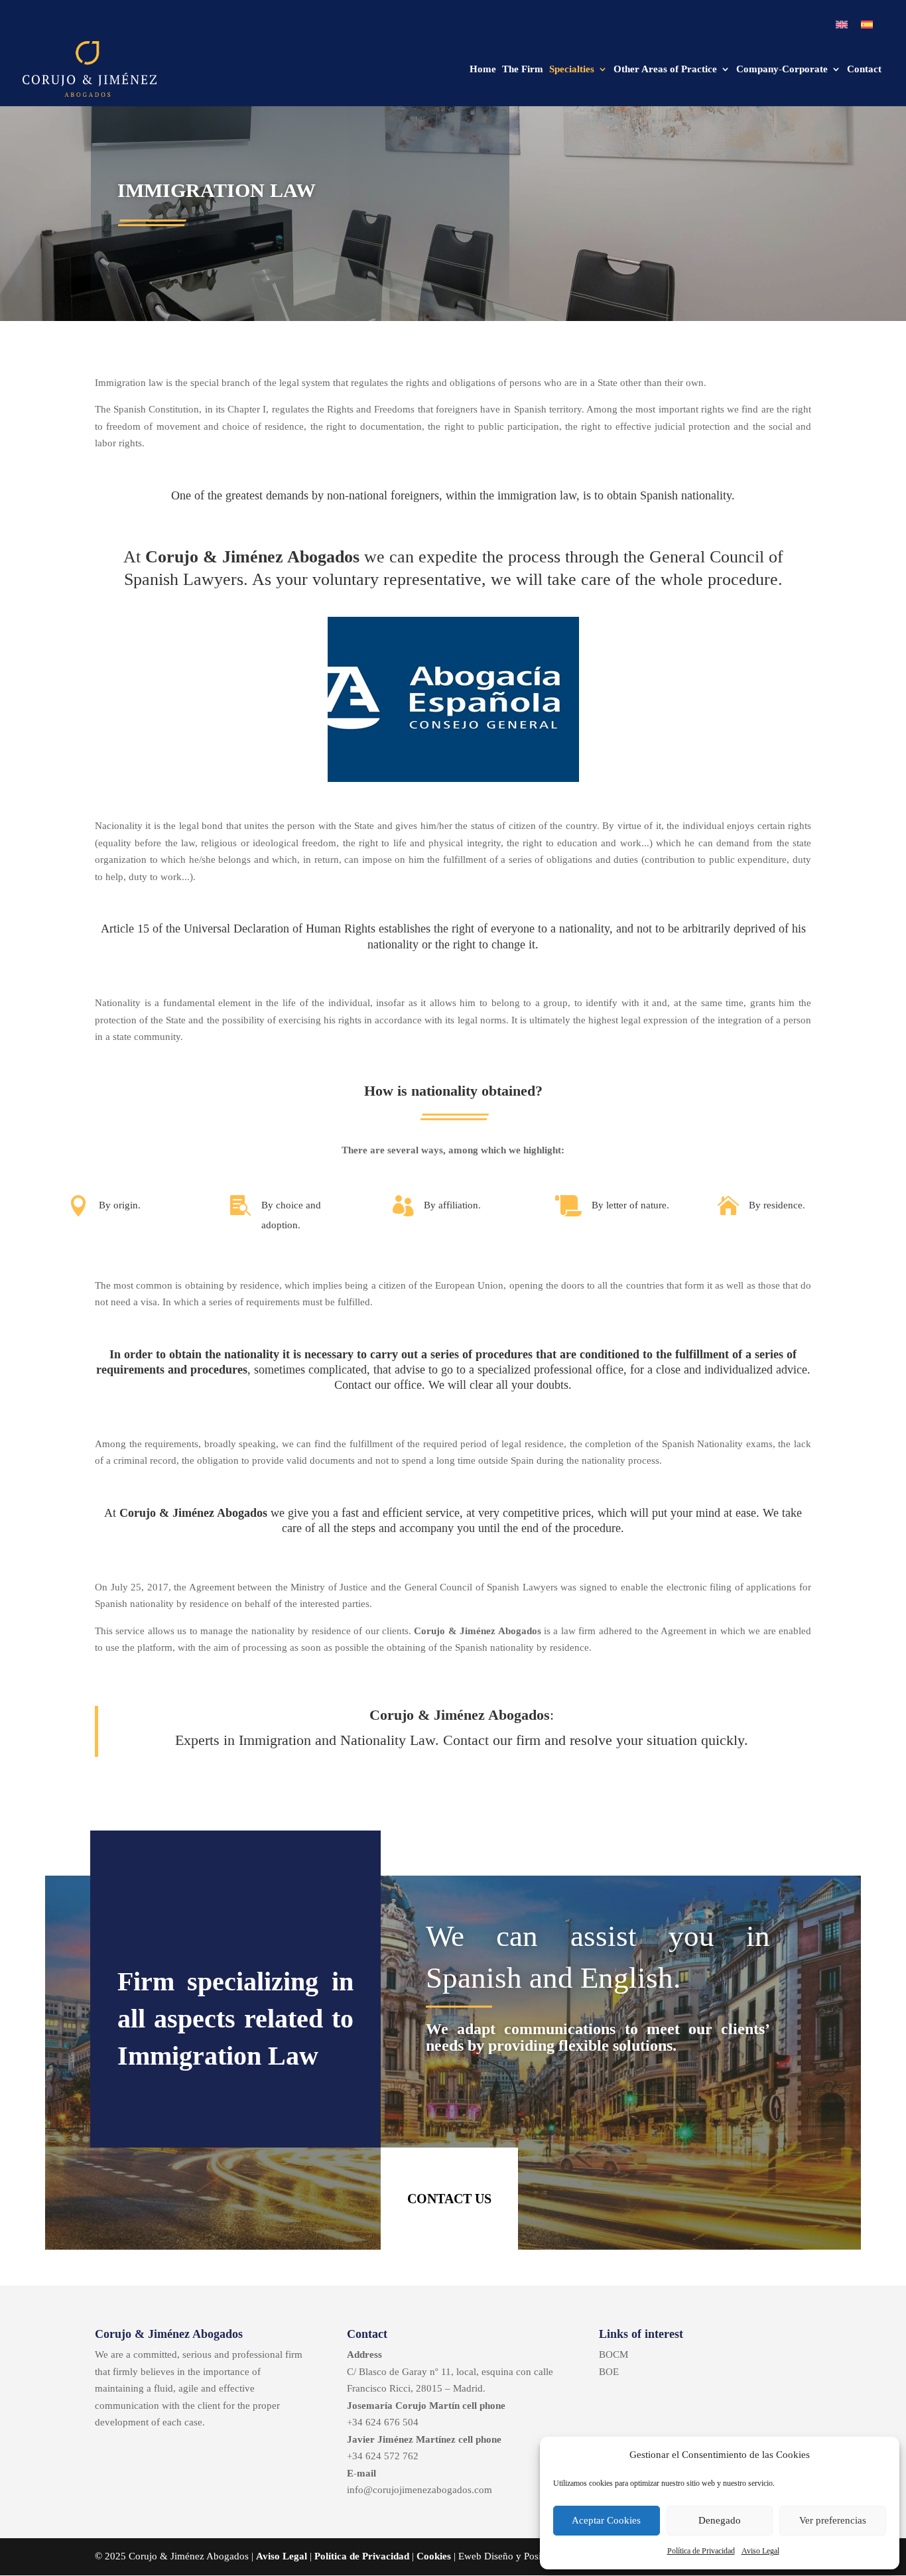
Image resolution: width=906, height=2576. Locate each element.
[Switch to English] (842, 25)
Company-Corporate (782, 70)
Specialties (572, 70)
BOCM (614, 2354)
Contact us (449, 2199)
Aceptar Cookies (606, 2520)
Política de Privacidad (701, 2551)
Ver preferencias (833, 2520)
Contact (864, 70)
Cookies (434, 2556)
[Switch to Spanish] (867, 25)
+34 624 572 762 (383, 2456)
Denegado (720, 2520)
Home (483, 70)
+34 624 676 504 (383, 2422)
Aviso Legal (760, 2551)
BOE (609, 2372)
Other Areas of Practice (665, 70)
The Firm (523, 70)
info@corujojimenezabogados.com (420, 2490)
